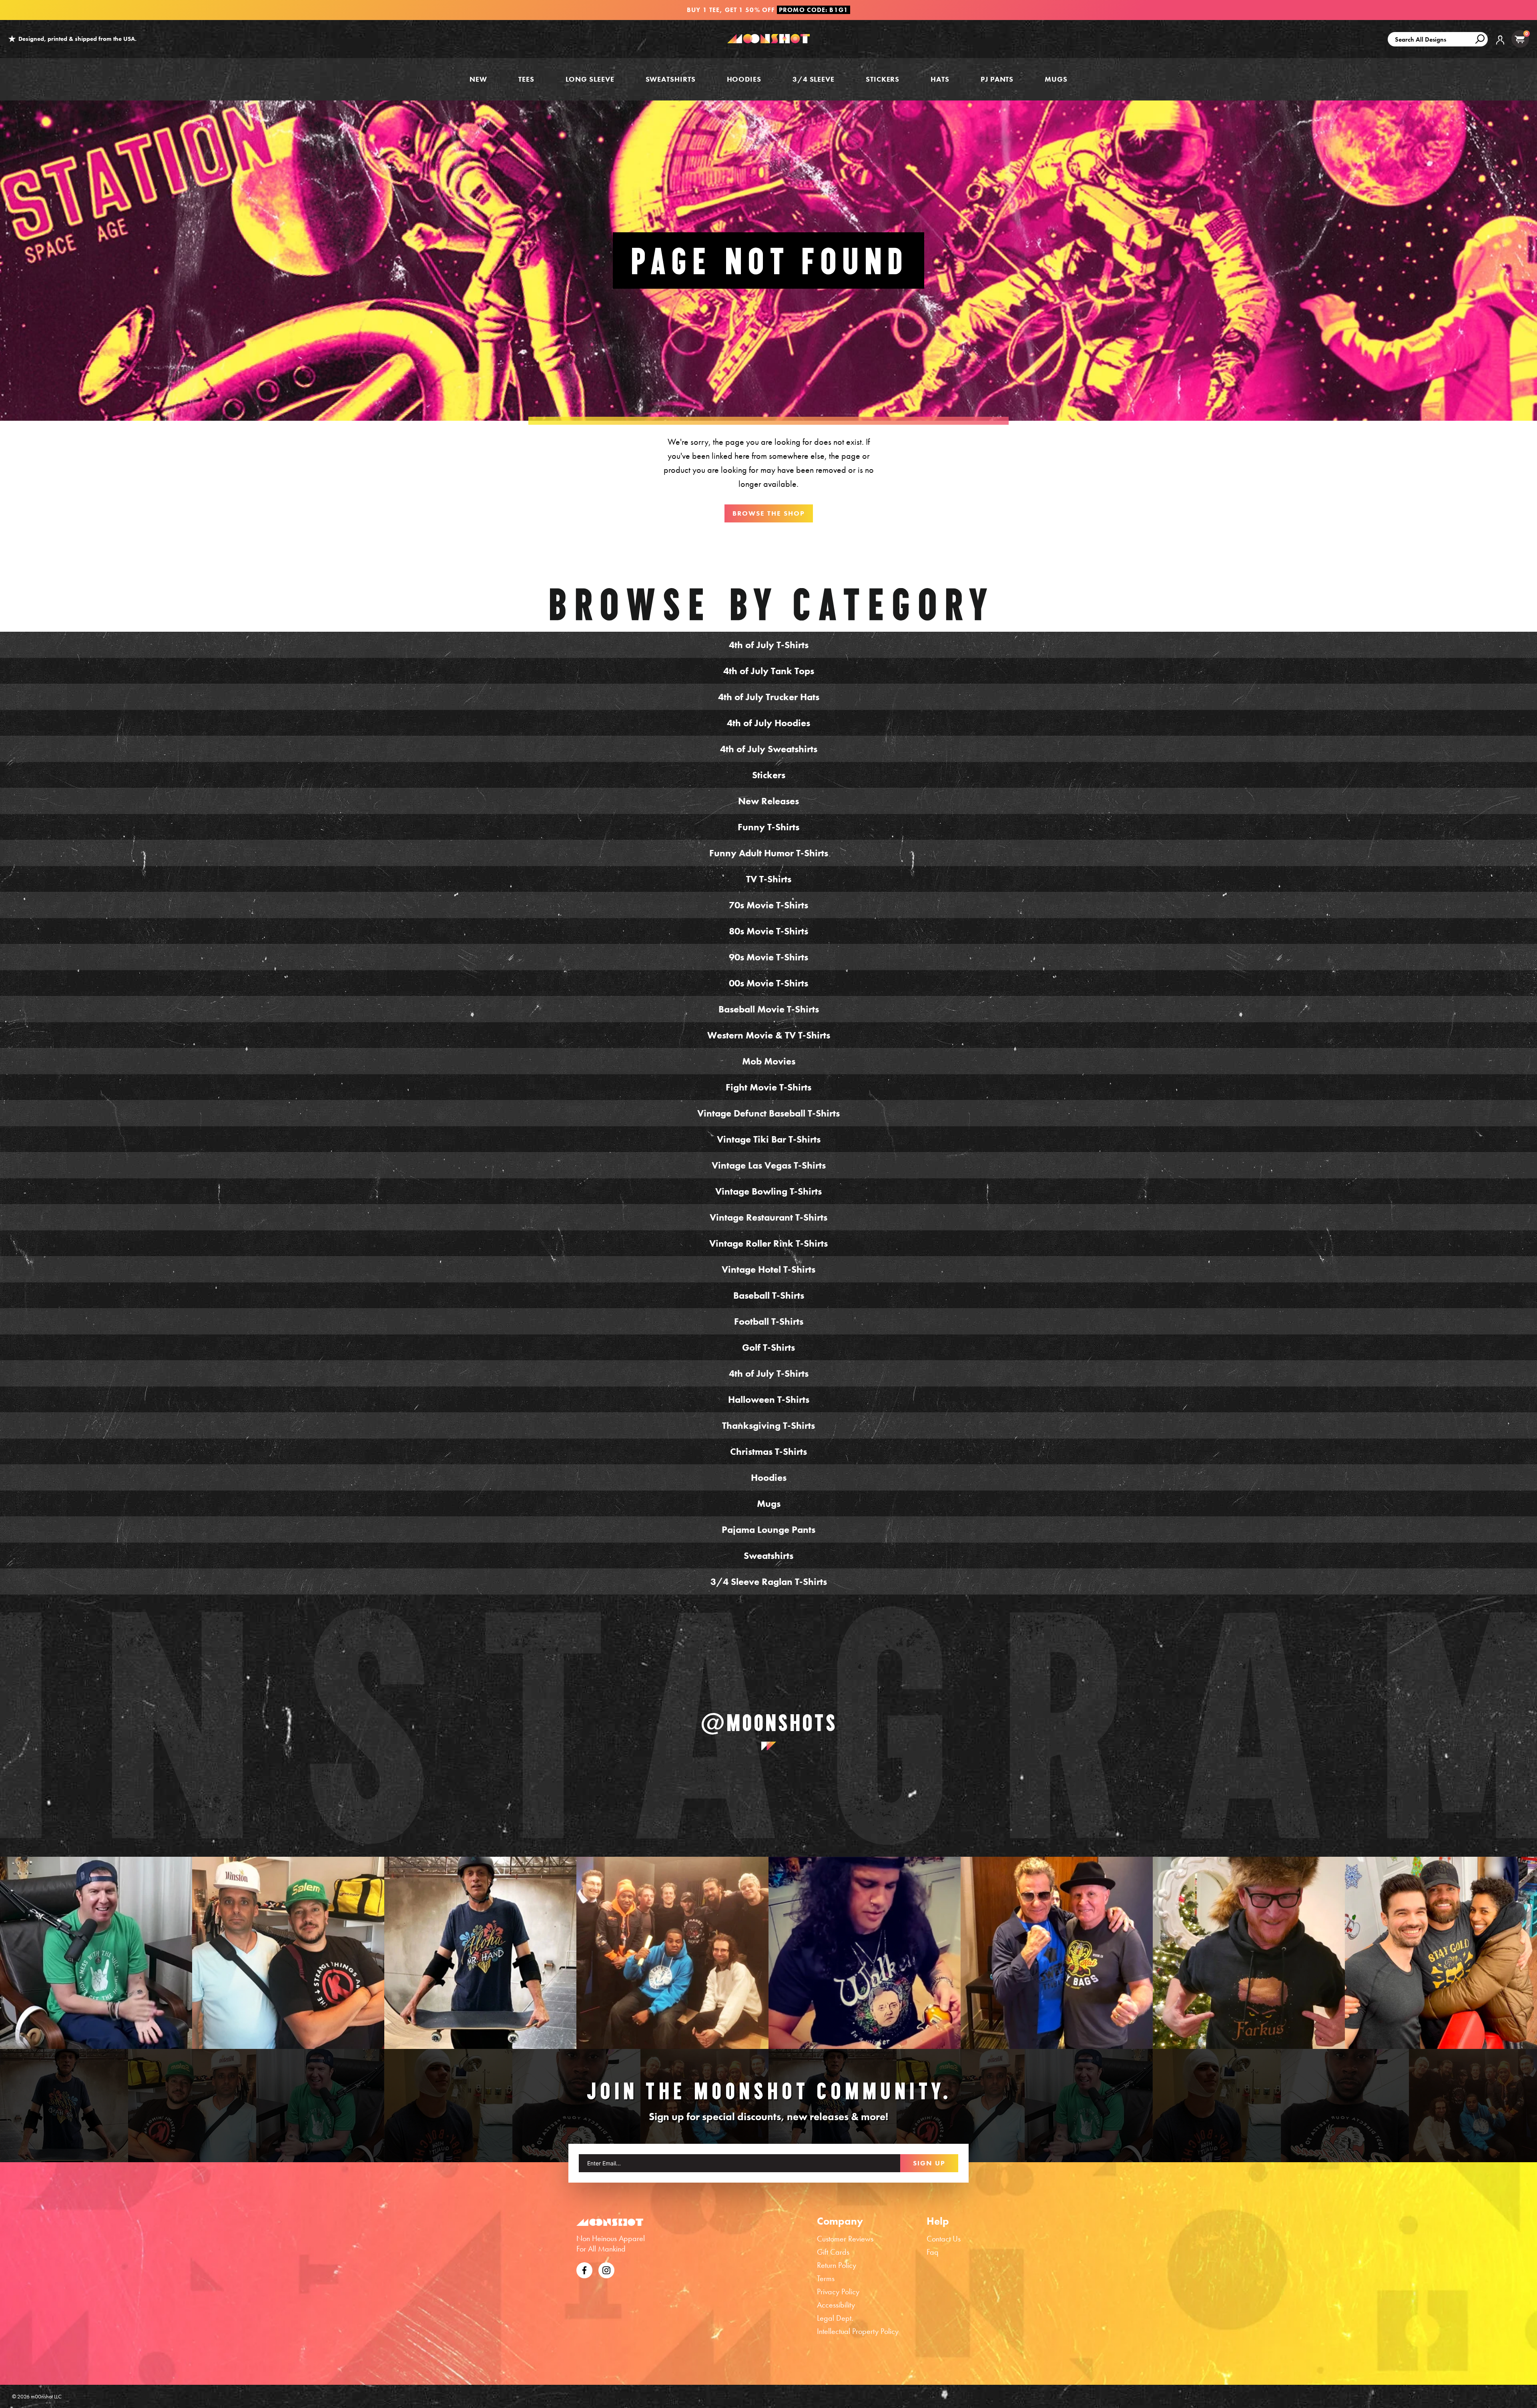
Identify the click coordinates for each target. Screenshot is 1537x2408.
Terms (826, 2278)
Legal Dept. (835, 2318)
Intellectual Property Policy (858, 2331)
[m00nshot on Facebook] (584, 2269)
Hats (940, 79)
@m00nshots (769, 1723)
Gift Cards (833, 2252)
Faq (933, 2252)
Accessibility (836, 2305)
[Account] (1500, 46)
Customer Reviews (845, 2239)
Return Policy (837, 2265)
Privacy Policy (838, 2292)
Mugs (1056, 79)
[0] (1520, 39)
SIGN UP (929, 2163)
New (478, 79)
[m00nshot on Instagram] (96, 1953)
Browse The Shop (769, 513)
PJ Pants (997, 79)
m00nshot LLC (46, 2396)
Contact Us (944, 2239)
